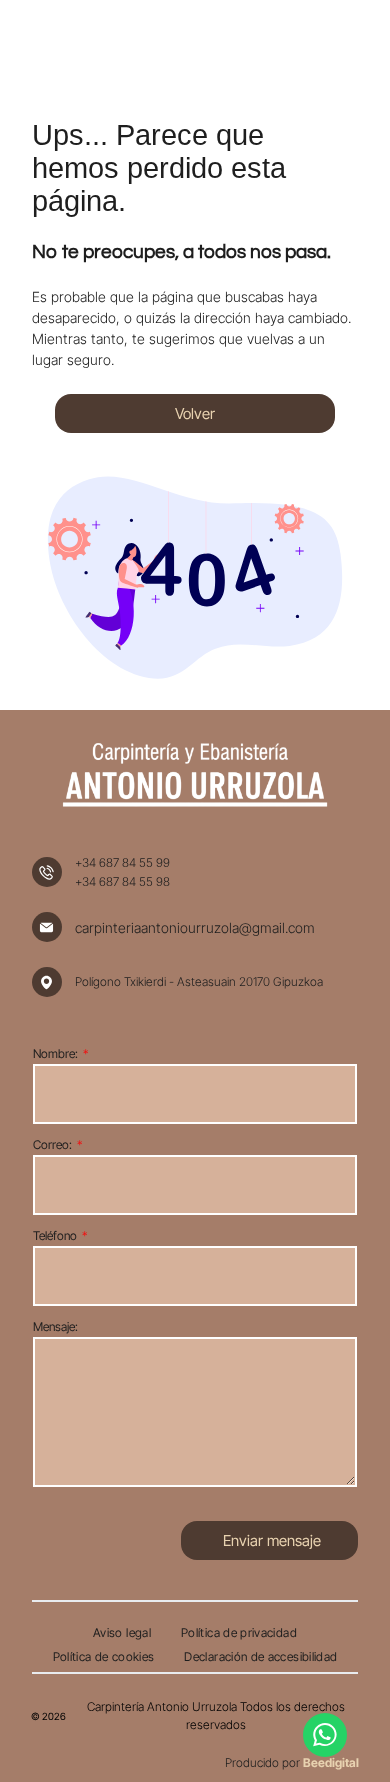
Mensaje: (55, 1326)
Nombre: (55, 1053)
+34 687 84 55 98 (122, 881)
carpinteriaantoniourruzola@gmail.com (195, 927)
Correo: (52, 1144)
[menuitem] (122, 1633)
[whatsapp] (325, 1737)
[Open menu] (336, 46)
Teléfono (55, 1235)
